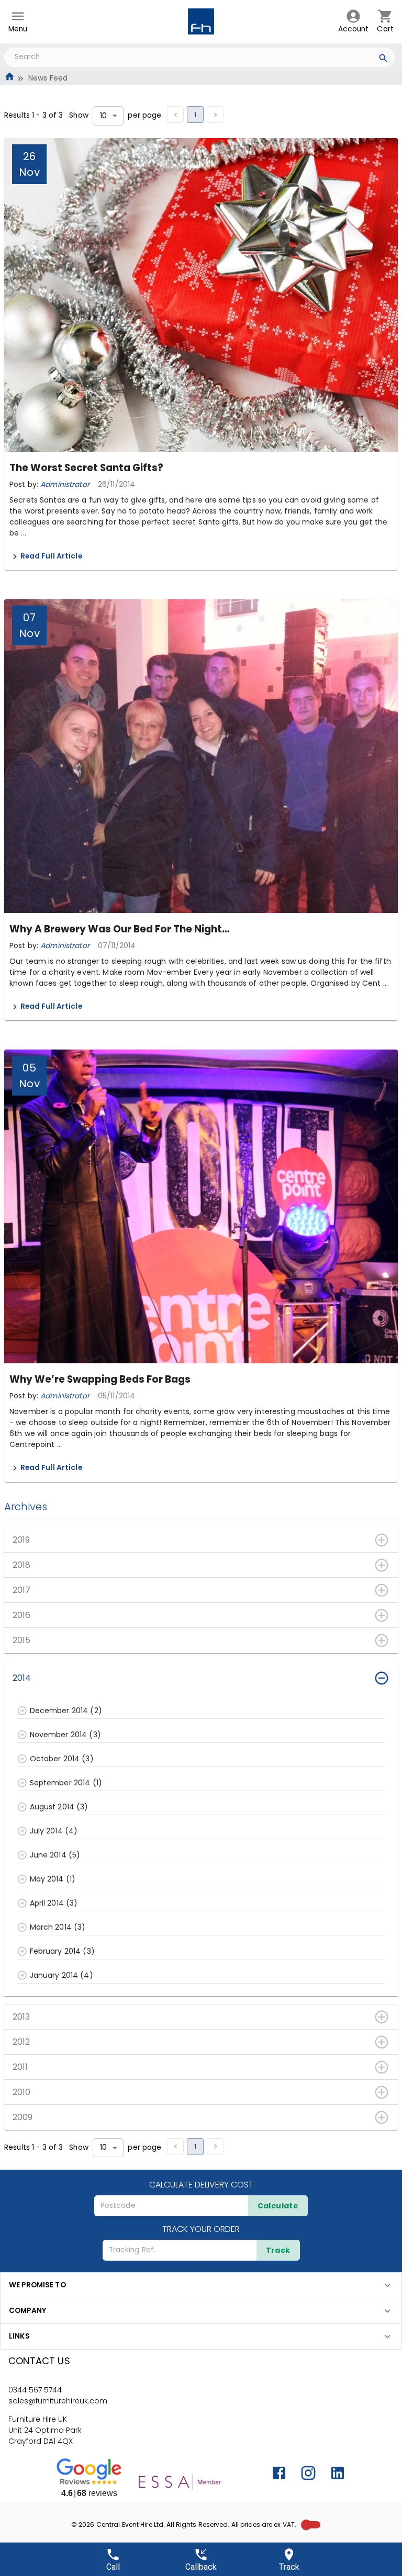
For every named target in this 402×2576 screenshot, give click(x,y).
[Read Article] (15, 557)
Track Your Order (201, 2229)
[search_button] (383, 60)
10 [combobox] (103, 116)
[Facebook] (279, 2473)
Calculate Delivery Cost (201, 2185)
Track (278, 2250)
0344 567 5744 (35, 2390)
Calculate (278, 2206)
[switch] (306, 2525)
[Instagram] (308, 2473)
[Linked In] (338, 2473)
